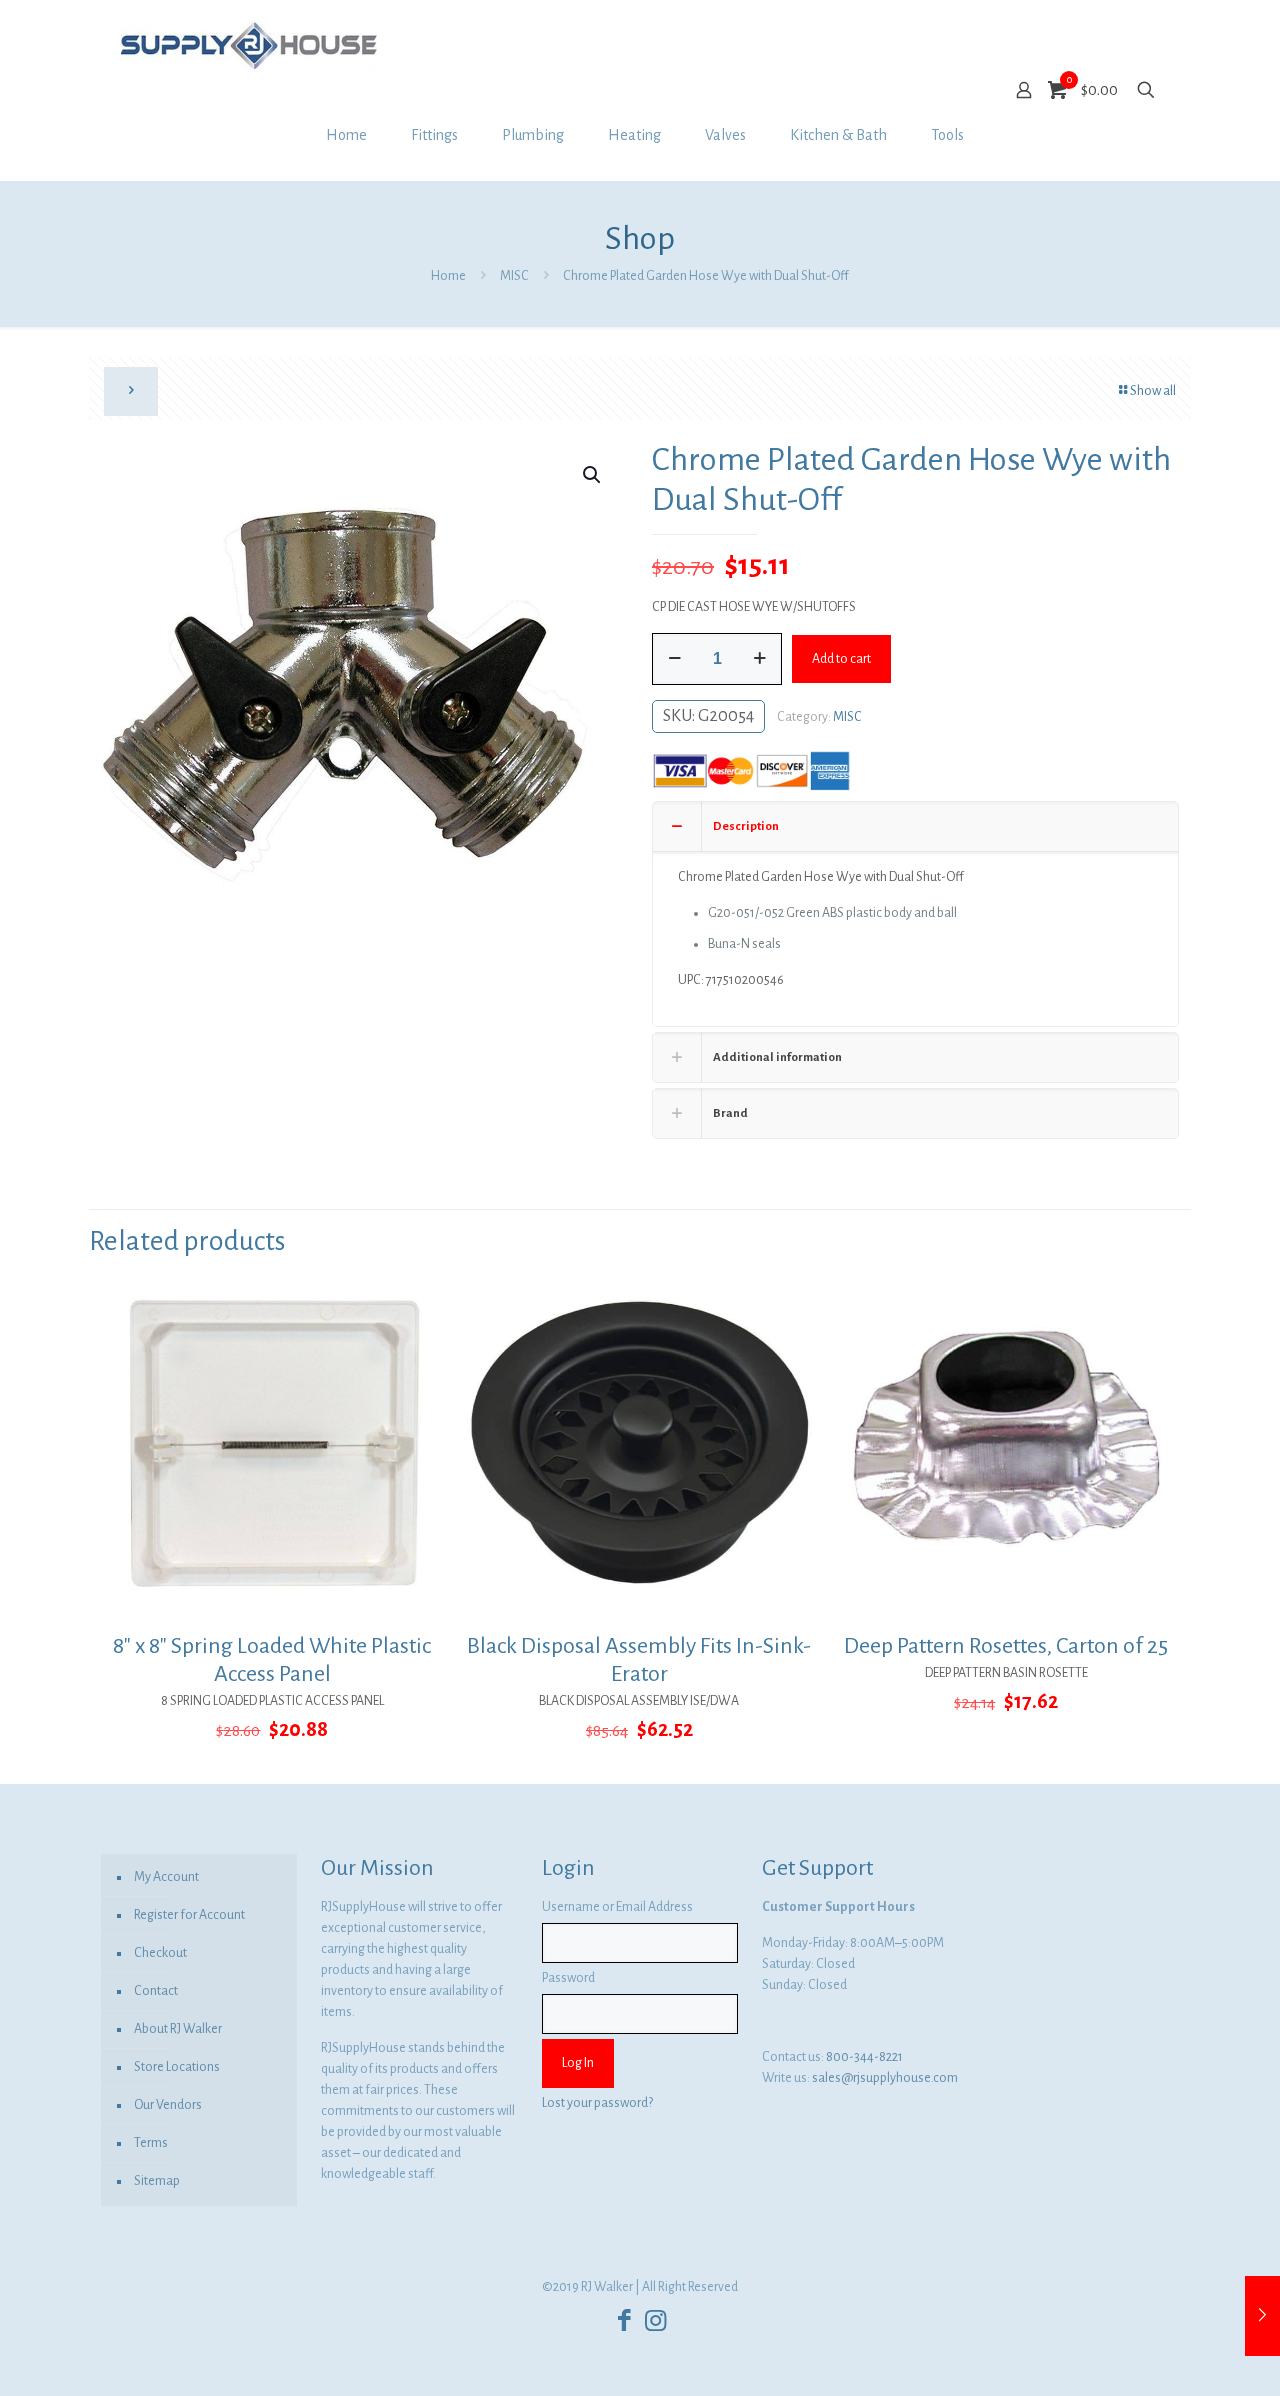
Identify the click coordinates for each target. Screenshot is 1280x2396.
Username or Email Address (617, 1907)
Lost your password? (597, 2103)
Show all (1153, 391)
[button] (593, 475)
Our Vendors (168, 2105)
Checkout (160, 1953)
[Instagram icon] (655, 2321)
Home (448, 276)
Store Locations (177, 2067)
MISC (514, 276)
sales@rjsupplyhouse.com (885, 2078)
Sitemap (157, 2181)
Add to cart (841, 659)
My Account (166, 1877)
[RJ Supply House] (249, 45)
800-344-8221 (864, 2057)
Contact (156, 1991)
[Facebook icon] (624, 2321)
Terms (151, 2143)
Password (568, 1978)
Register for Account (189, 1915)
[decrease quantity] (674, 659)
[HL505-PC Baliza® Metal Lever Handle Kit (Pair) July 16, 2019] (1262, 2316)
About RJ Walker (178, 2029)
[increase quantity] (759, 659)
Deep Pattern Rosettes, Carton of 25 (1006, 1646)
